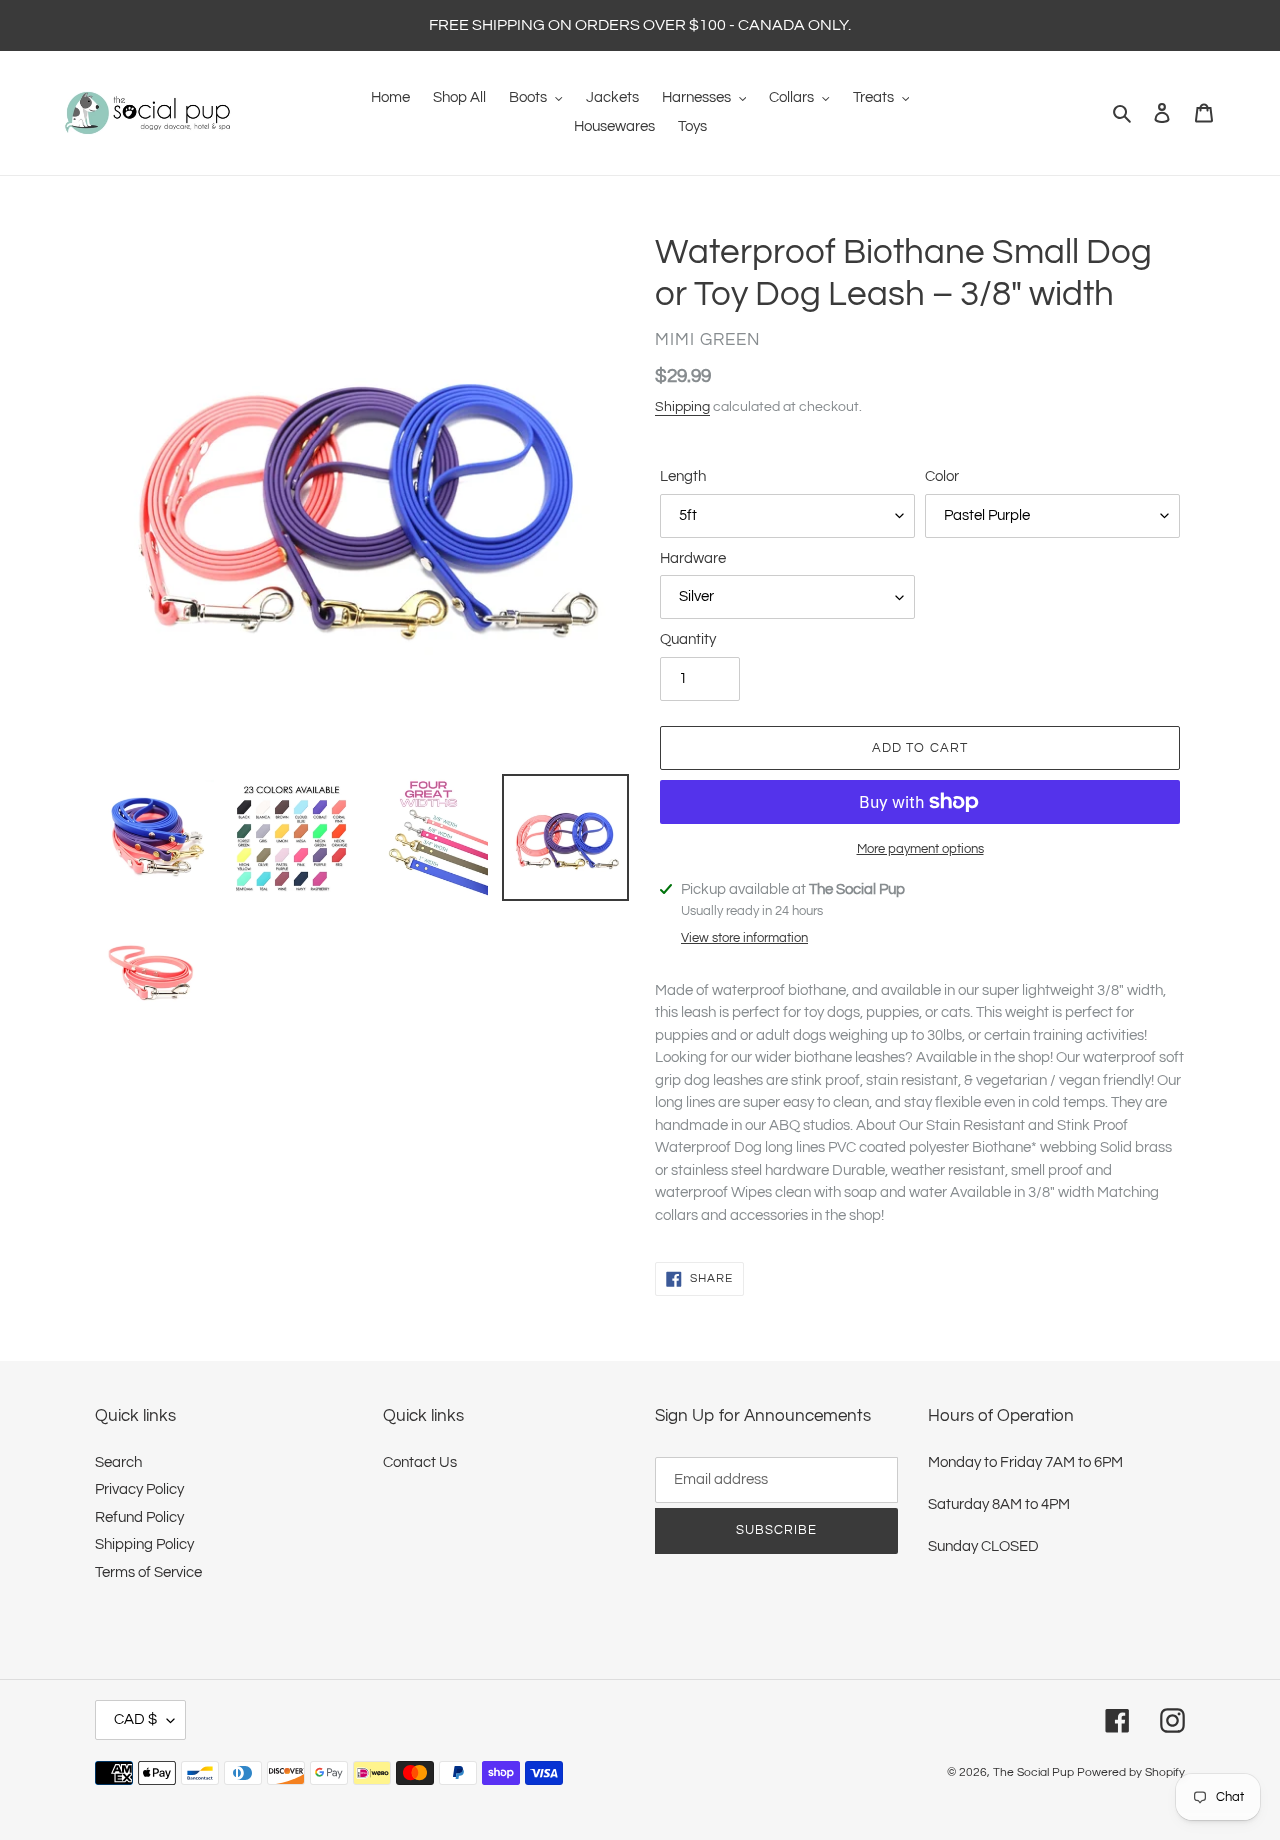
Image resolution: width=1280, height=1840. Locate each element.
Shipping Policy (144, 1544)
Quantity (688, 639)
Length (683, 476)
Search (118, 1462)
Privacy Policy (139, 1489)
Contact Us (420, 1462)
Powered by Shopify (1131, 1772)
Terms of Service (148, 1572)
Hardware (693, 558)
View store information (744, 938)
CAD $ (135, 1719)
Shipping (682, 407)
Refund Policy (139, 1517)
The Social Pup (1033, 1772)
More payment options (920, 849)
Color (942, 476)
